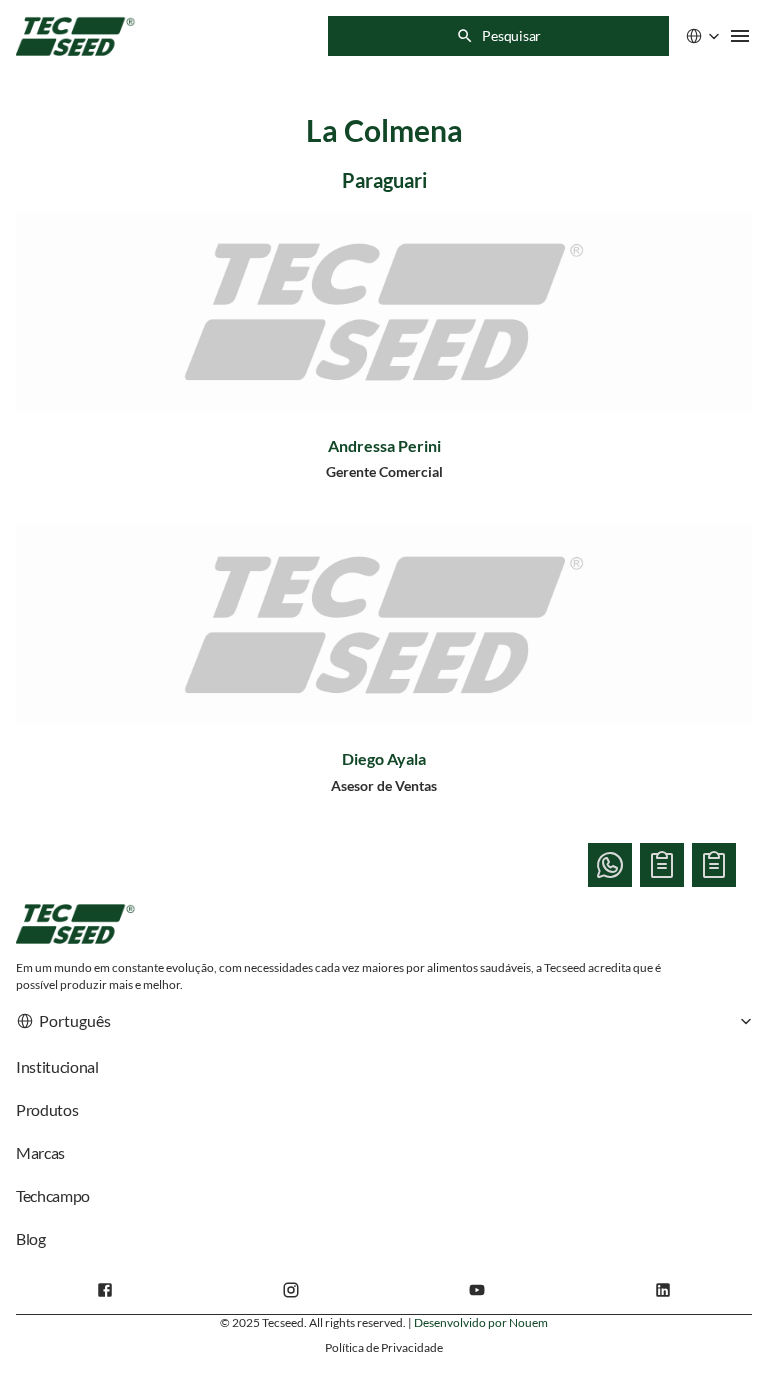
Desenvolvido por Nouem (481, 1322)
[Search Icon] (498, 36)
